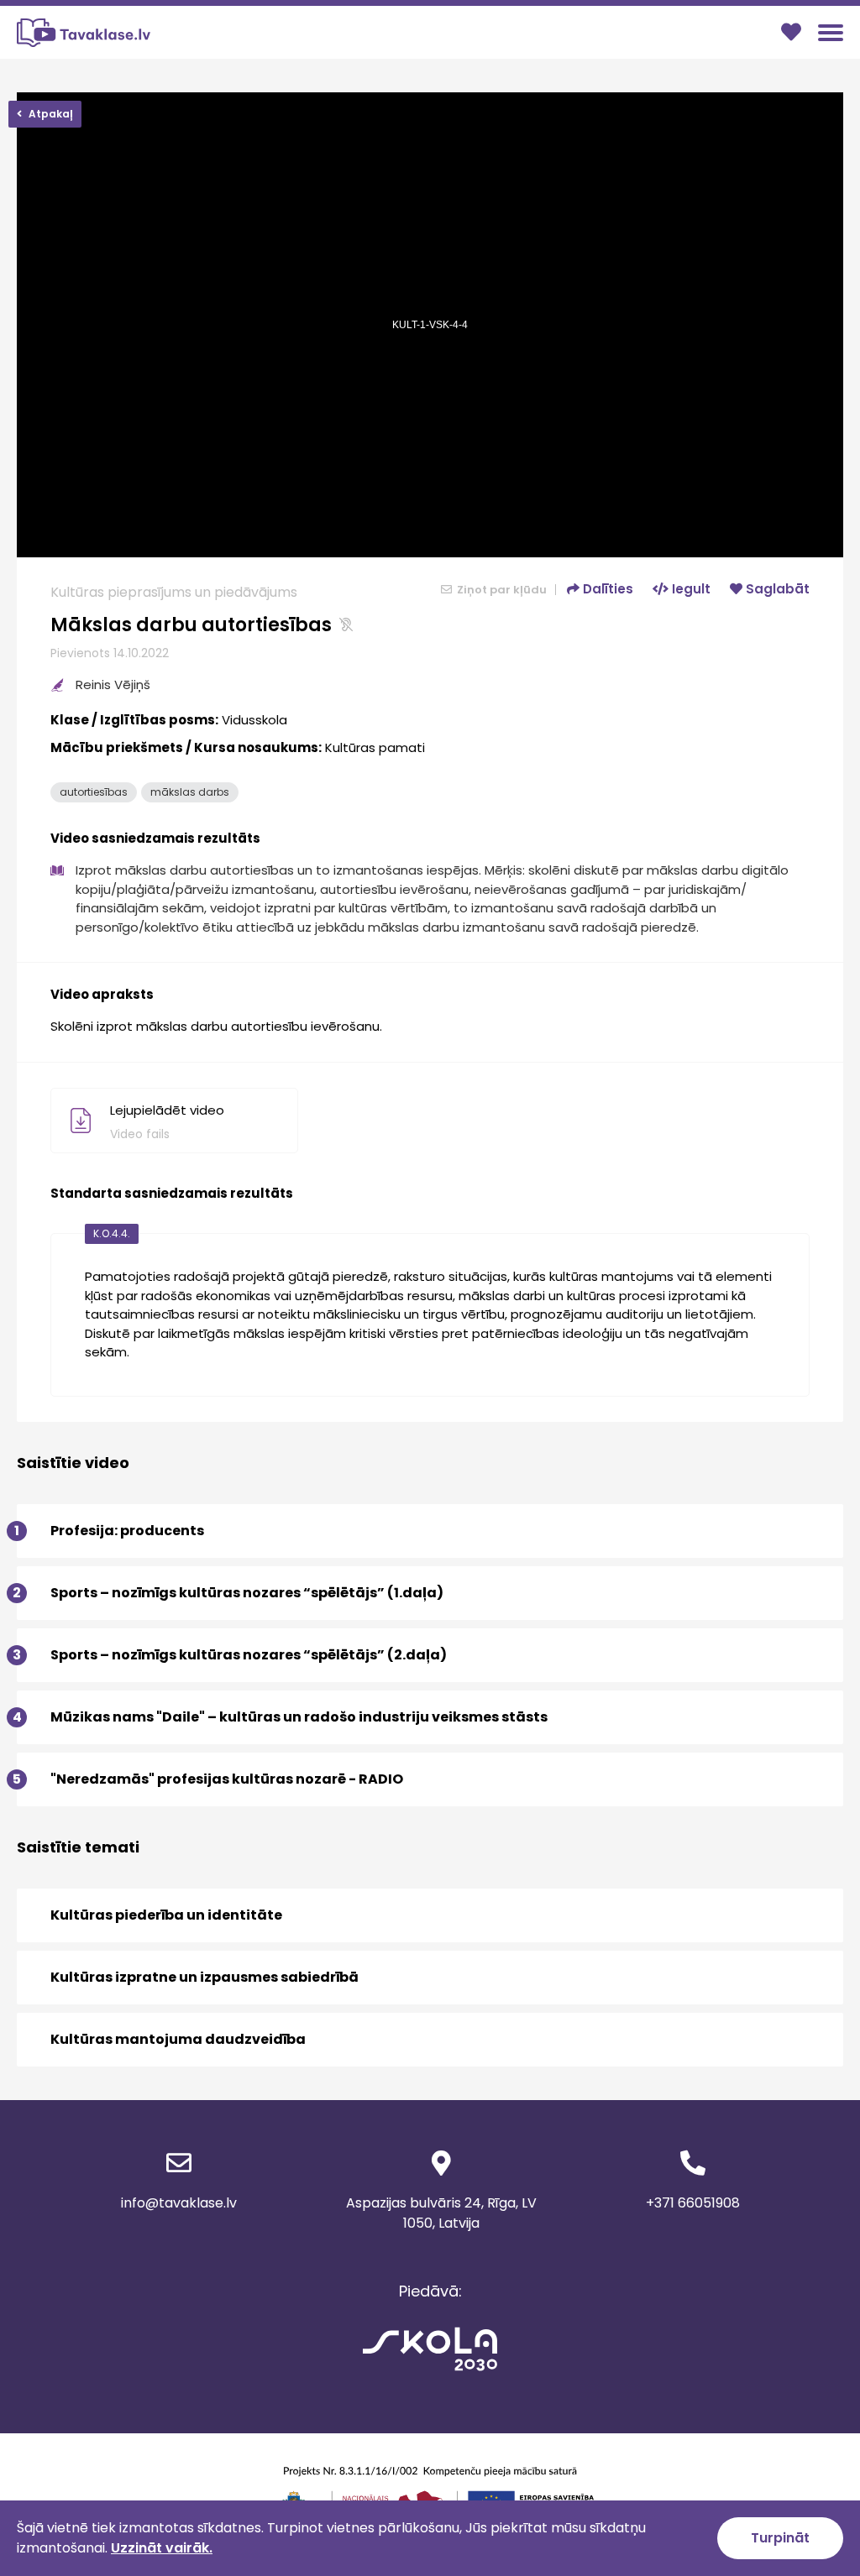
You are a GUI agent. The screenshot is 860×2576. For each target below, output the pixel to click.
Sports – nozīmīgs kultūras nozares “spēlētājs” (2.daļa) (232, 1655)
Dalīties (606, 589)
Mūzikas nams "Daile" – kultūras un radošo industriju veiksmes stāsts (282, 1717)
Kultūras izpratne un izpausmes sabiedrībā (205, 1977)
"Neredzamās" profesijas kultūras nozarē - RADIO (210, 1779)
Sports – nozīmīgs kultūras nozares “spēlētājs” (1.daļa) (230, 1593)
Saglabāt (776, 589)
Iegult (690, 589)
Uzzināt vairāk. (162, 2548)
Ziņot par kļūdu (501, 590)
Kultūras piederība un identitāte (166, 1915)
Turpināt (780, 2538)
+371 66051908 (693, 2203)
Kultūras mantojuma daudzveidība (178, 2039)
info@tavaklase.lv (179, 2203)
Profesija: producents (110, 1531)
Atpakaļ (50, 114)
